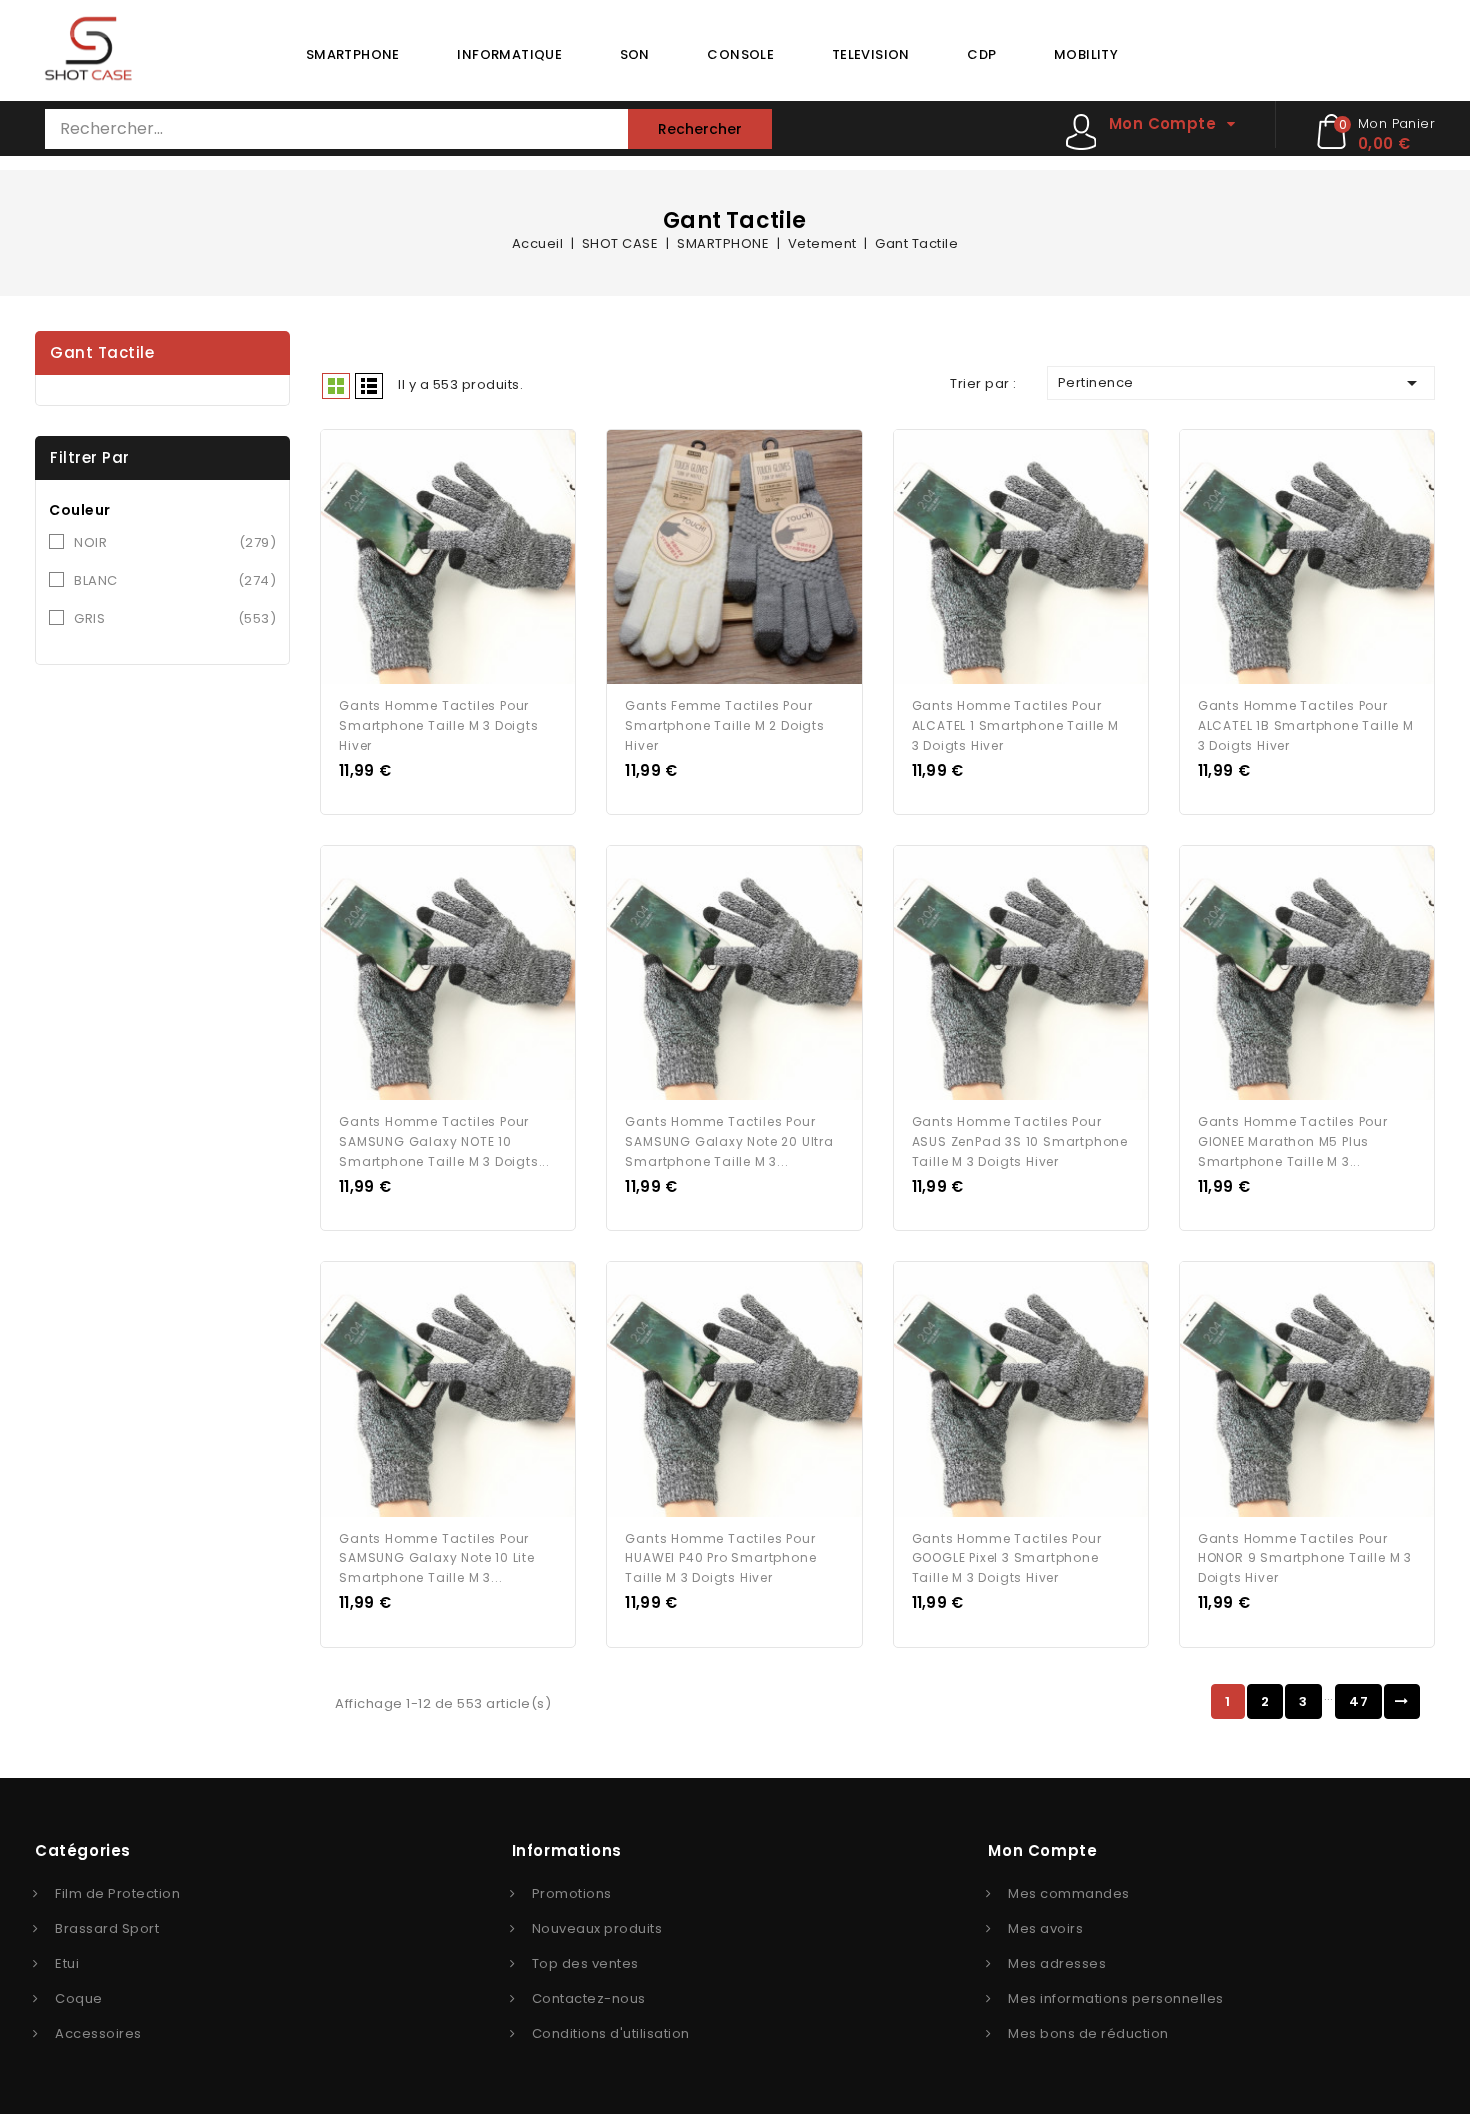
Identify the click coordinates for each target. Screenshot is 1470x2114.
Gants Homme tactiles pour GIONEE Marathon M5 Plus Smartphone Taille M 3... (1293, 1141)
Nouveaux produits (597, 1928)
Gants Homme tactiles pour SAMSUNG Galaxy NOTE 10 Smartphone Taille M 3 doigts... (444, 1141)
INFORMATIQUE (509, 54)
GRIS (175, 618)
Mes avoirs (1045, 1928)
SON (635, 54)
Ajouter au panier (467, 559)
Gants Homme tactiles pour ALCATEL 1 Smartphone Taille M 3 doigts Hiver (1015, 725)
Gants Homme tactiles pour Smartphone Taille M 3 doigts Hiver (438, 725)
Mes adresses (1057, 1963)
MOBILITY (1086, 54)
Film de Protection (117, 1893)
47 (1358, 1701)
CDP (981, 54)
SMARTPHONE (353, 54)
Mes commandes (1069, 1893)
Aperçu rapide (430, 559)
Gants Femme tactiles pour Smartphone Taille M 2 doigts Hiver (724, 725)
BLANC (175, 580)
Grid (336, 386)
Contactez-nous (589, 1998)
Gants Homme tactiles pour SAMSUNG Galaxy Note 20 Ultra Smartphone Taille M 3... (729, 1141)
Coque (79, 1998)
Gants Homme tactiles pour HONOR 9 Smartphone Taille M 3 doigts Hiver (1305, 1558)
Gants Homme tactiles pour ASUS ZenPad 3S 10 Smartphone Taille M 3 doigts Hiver (1020, 1141)
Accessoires (98, 2033)
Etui (67, 1963)
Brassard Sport (107, 1928)
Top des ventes (585, 1963)
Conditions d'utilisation (611, 2033)
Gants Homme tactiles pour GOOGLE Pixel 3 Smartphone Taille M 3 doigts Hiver (1007, 1558)
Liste (369, 386)
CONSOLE (740, 54)
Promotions (572, 1893)
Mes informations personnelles (1116, 1998)
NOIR (175, 542)
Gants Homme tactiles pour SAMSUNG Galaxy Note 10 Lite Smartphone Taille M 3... (437, 1558)
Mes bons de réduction (1088, 2033)
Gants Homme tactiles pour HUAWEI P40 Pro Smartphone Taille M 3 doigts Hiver (720, 1558)
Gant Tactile (102, 352)
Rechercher (700, 129)
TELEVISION (871, 54)
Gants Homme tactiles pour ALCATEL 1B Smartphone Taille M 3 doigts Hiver (1306, 725)
